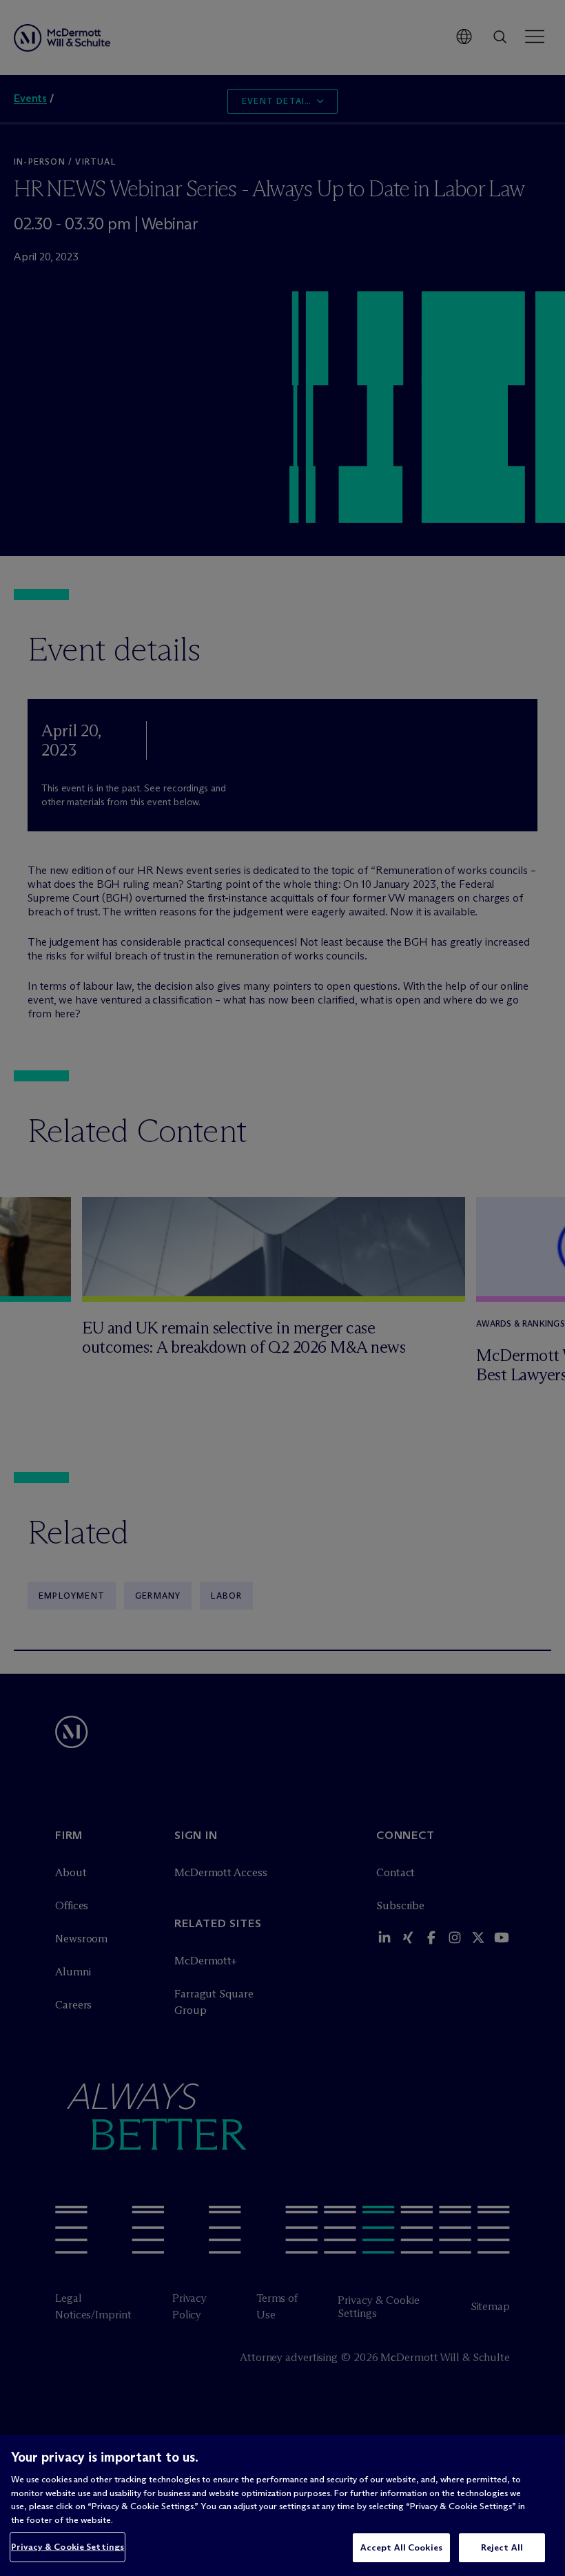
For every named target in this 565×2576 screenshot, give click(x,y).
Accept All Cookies (401, 2547)
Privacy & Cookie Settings (68, 2546)
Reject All (502, 2547)
